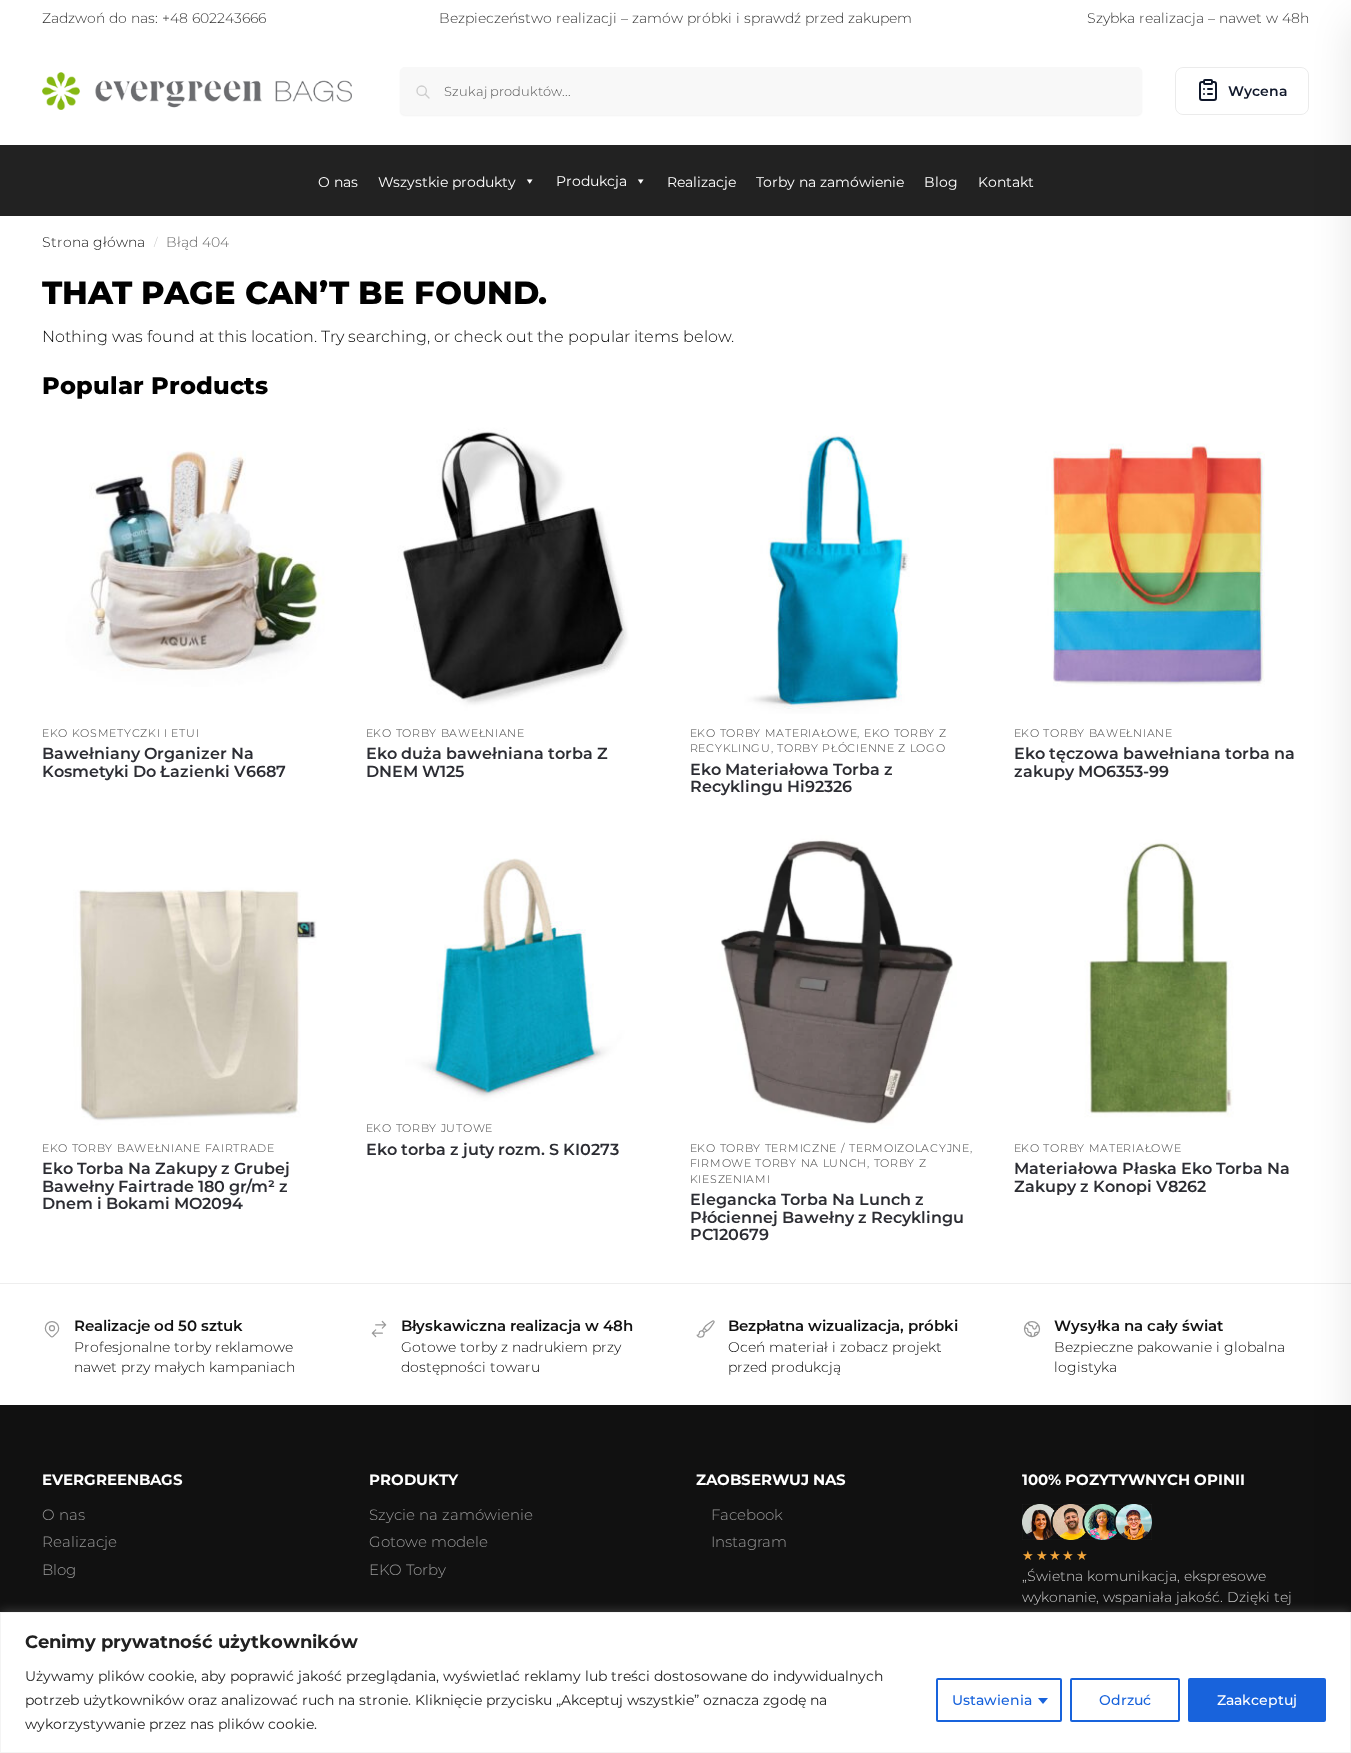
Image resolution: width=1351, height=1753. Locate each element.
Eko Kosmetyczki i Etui (120, 733)
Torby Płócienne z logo (861, 748)
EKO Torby (407, 1569)
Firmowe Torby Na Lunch (778, 1163)
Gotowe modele (428, 1541)
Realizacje (79, 1541)
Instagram (749, 1541)
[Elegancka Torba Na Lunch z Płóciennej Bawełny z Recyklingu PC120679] (837, 982)
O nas (63, 1514)
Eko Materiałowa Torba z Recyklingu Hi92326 (791, 778)
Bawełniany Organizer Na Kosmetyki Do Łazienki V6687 (164, 762)
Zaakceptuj (1257, 1700)
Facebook (747, 1514)
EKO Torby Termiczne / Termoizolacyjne (830, 1148)
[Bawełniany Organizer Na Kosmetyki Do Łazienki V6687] (189, 567)
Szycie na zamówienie (451, 1514)
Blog (59, 1569)
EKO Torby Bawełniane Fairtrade (158, 1148)
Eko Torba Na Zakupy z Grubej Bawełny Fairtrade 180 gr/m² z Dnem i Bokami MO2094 (166, 1186)
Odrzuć (1125, 1700)
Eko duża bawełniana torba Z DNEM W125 (487, 762)
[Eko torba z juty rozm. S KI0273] (513, 972)
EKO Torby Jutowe (429, 1128)
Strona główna (93, 242)
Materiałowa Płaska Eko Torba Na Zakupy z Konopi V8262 (1152, 1177)
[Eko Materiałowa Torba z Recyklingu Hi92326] (837, 567)
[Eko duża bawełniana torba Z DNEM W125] (513, 567)
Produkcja (591, 181)
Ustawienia (992, 1700)
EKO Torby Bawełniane (445, 733)
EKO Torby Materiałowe (774, 733)
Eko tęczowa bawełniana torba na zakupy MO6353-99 (1154, 762)
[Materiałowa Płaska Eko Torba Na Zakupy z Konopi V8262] (1161, 982)
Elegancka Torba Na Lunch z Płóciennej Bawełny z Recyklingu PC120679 (827, 1217)
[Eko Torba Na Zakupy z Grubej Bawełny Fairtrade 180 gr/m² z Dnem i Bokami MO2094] (189, 982)
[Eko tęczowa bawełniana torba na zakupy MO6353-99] (1161, 567)
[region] (675, 1682)
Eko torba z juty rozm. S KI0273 (492, 1150)
